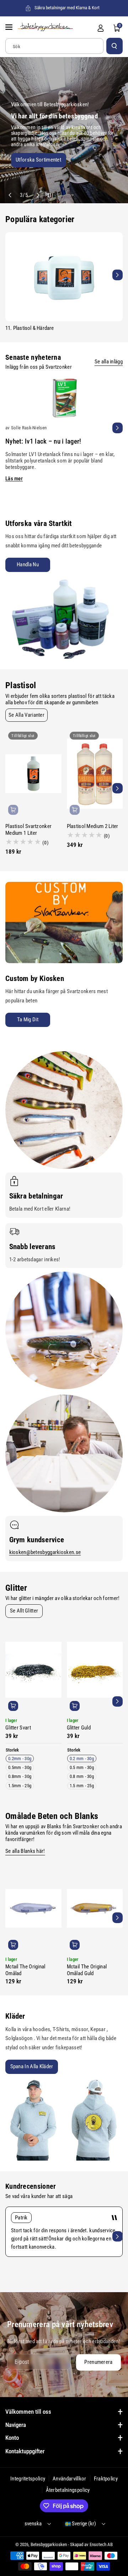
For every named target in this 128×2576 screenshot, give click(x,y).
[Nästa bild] (38, 195)
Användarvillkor (70, 2479)
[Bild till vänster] (10, 275)
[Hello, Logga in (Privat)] (101, 28)
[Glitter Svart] (33, 1670)
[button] (10, 27)
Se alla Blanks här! (25, 1851)
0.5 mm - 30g (82, 1767)
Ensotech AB (101, 2544)
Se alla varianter (26, 715)
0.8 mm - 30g (82, 1776)
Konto (12, 2438)
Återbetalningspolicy (68, 2490)
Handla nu (28, 564)
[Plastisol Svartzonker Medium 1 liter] (33, 773)
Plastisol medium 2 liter (93, 826)
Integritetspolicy (28, 2479)
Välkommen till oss (28, 2412)
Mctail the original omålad (25, 1970)
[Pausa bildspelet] (48, 195)
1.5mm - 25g (20, 1786)
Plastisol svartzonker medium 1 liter (28, 830)
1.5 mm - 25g (82, 1786)
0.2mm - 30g (20, 1759)
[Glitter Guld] (95, 1670)
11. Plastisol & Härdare (30, 328)
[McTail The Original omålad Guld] (95, 1908)
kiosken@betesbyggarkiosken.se (45, 1552)
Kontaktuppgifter (25, 2451)
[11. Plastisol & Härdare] (64, 277)
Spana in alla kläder (32, 2066)
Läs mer (14, 479)
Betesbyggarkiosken (49, 2544)
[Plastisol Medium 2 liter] (95, 773)
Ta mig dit (28, 1019)
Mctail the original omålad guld (87, 1970)
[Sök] (114, 46)
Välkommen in (26, 162)
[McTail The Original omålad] (33, 1908)
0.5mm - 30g (20, 1767)
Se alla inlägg (109, 362)
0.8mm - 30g (20, 1776)
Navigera (16, 2425)
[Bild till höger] (118, 275)
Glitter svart (18, 1728)
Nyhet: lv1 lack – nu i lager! (43, 441)
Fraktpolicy (106, 2479)
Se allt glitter (24, 1611)
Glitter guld (79, 1728)
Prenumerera (98, 2362)
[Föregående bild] (10, 195)
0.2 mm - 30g (82, 1759)
